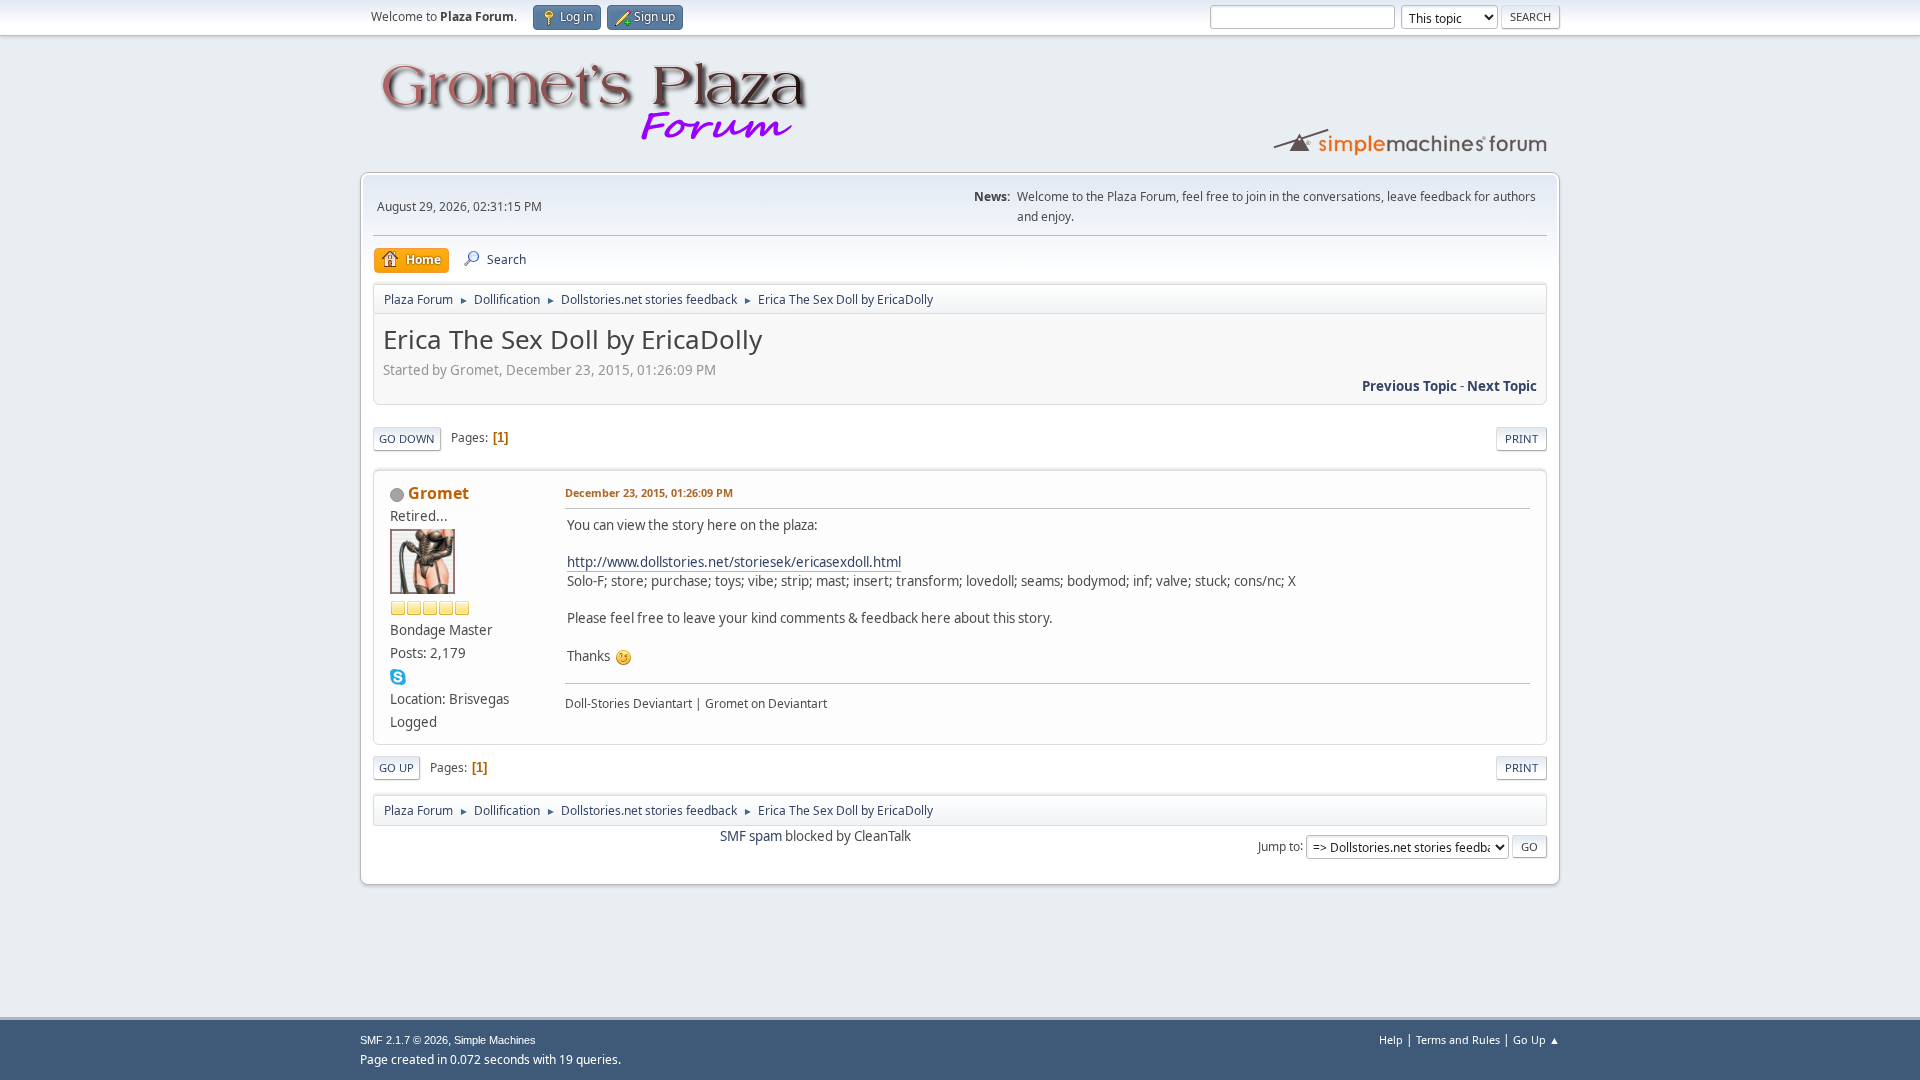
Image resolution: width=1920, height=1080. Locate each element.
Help (1391, 1039)
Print (1521, 438)
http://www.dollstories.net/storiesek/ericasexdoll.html (734, 562)
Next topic (1502, 386)
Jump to (1279, 845)
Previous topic (1409, 386)
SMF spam (751, 836)
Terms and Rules (1458, 1039)
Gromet (438, 493)
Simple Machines (495, 1040)
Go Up (396, 767)
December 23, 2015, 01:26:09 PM (649, 492)
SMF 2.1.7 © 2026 (404, 1040)
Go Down (407, 438)
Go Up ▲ (1536, 1039)
